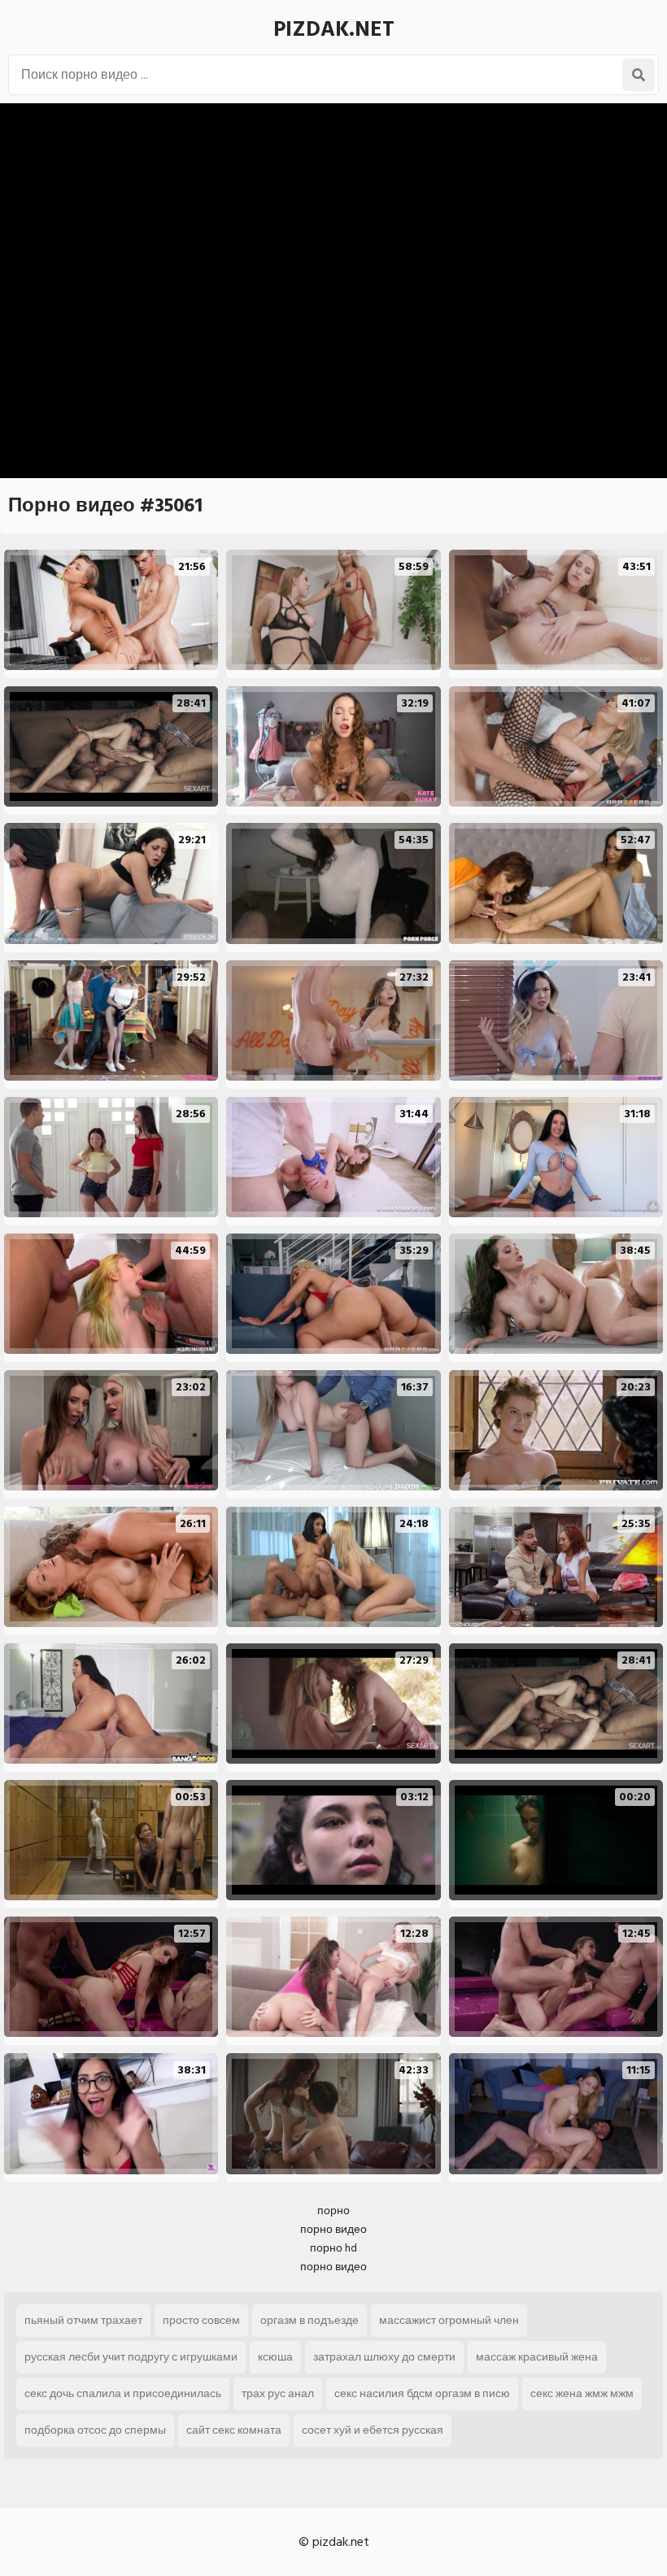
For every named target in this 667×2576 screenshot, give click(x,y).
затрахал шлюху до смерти (384, 2357)
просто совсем (201, 2320)
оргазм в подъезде (310, 2320)
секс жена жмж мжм (582, 2393)
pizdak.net (334, 29)
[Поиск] (639, 75)
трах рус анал (278, 2393)
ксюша (275, 2357)
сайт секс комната (234, 2430)
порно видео (333, 2229)
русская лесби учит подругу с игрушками (131, 2357)
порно (333, 2210)
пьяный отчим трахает (83, 2320)
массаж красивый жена (537, 2357)
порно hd (333, 2248)
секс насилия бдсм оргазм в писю (422, 2393)
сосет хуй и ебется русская (373, 2430)
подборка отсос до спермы (95, 2430)
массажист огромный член (449, 2320)
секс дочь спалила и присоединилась (123, 2393)
